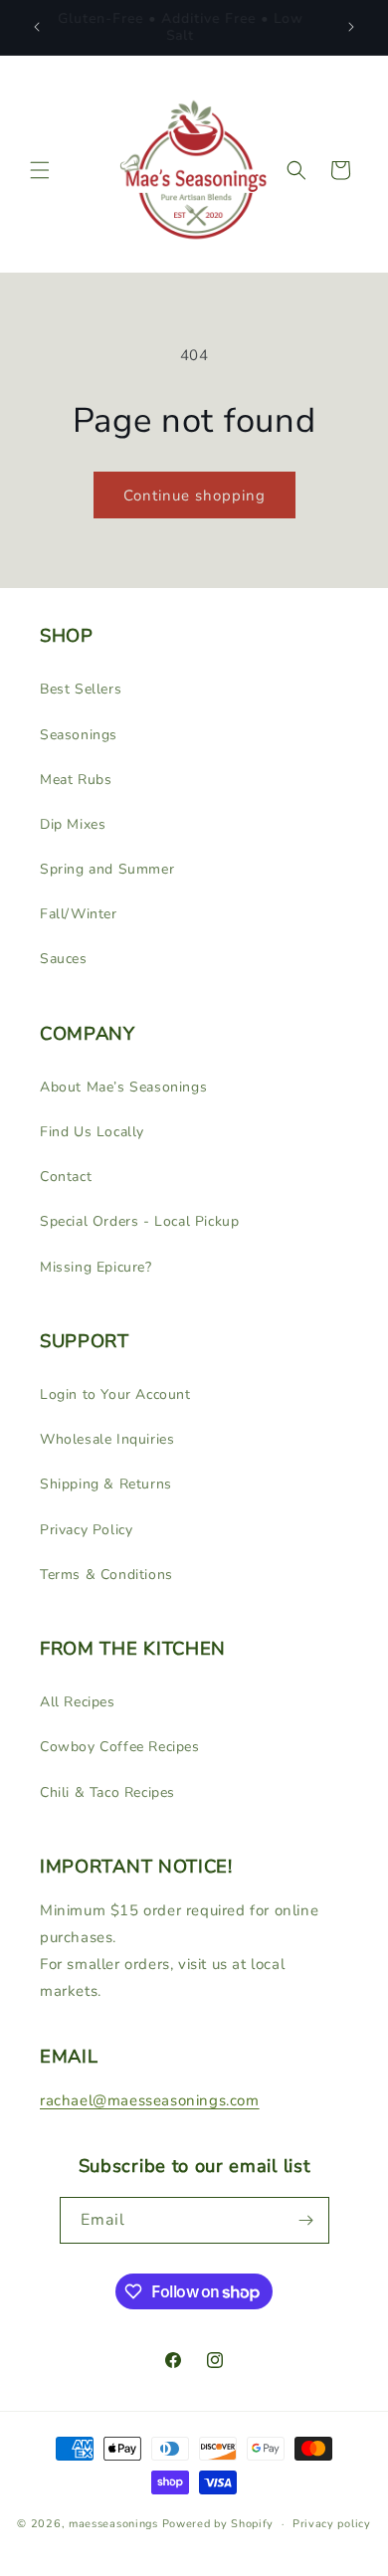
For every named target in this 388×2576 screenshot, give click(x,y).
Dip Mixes (73, 824)
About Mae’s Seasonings (123, 1087)
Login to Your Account (115, 1394)
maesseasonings (113, 2524)
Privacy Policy (86, 1530)
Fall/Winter (79, 914)
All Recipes (78, 1702)
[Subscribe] (306, 2220)
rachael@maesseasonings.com (150, 2100)
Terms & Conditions (106, 1575)
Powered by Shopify (218, 2524)
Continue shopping (194, 495)
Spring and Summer (107, 869)
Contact (66, 1177)
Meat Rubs (76, 780)
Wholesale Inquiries (107, 1439)
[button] (40, 170)
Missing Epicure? (96, 1267)
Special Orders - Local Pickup (139, 1221)
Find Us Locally (92, 1132)
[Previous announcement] (37, 27)
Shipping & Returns (106, 1484)
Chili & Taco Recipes (107, 1792)
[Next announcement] (351, 27)
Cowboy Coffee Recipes (120, 1747)
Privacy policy (332, 2524)
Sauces (64, 959)
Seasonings (79, 735)
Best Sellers (81, 689)
